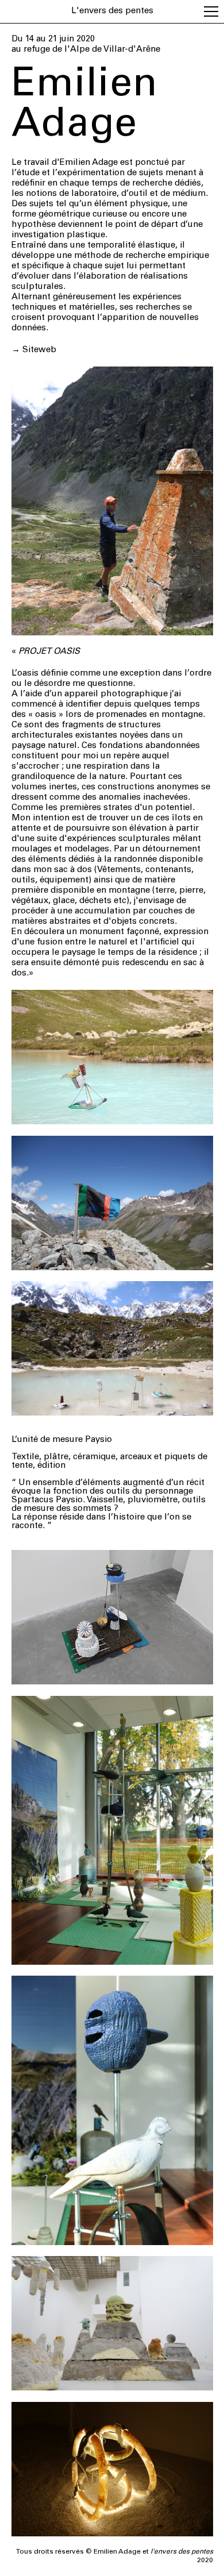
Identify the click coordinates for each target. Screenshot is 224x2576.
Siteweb (39, 350)
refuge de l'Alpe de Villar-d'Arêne (91, 50)
